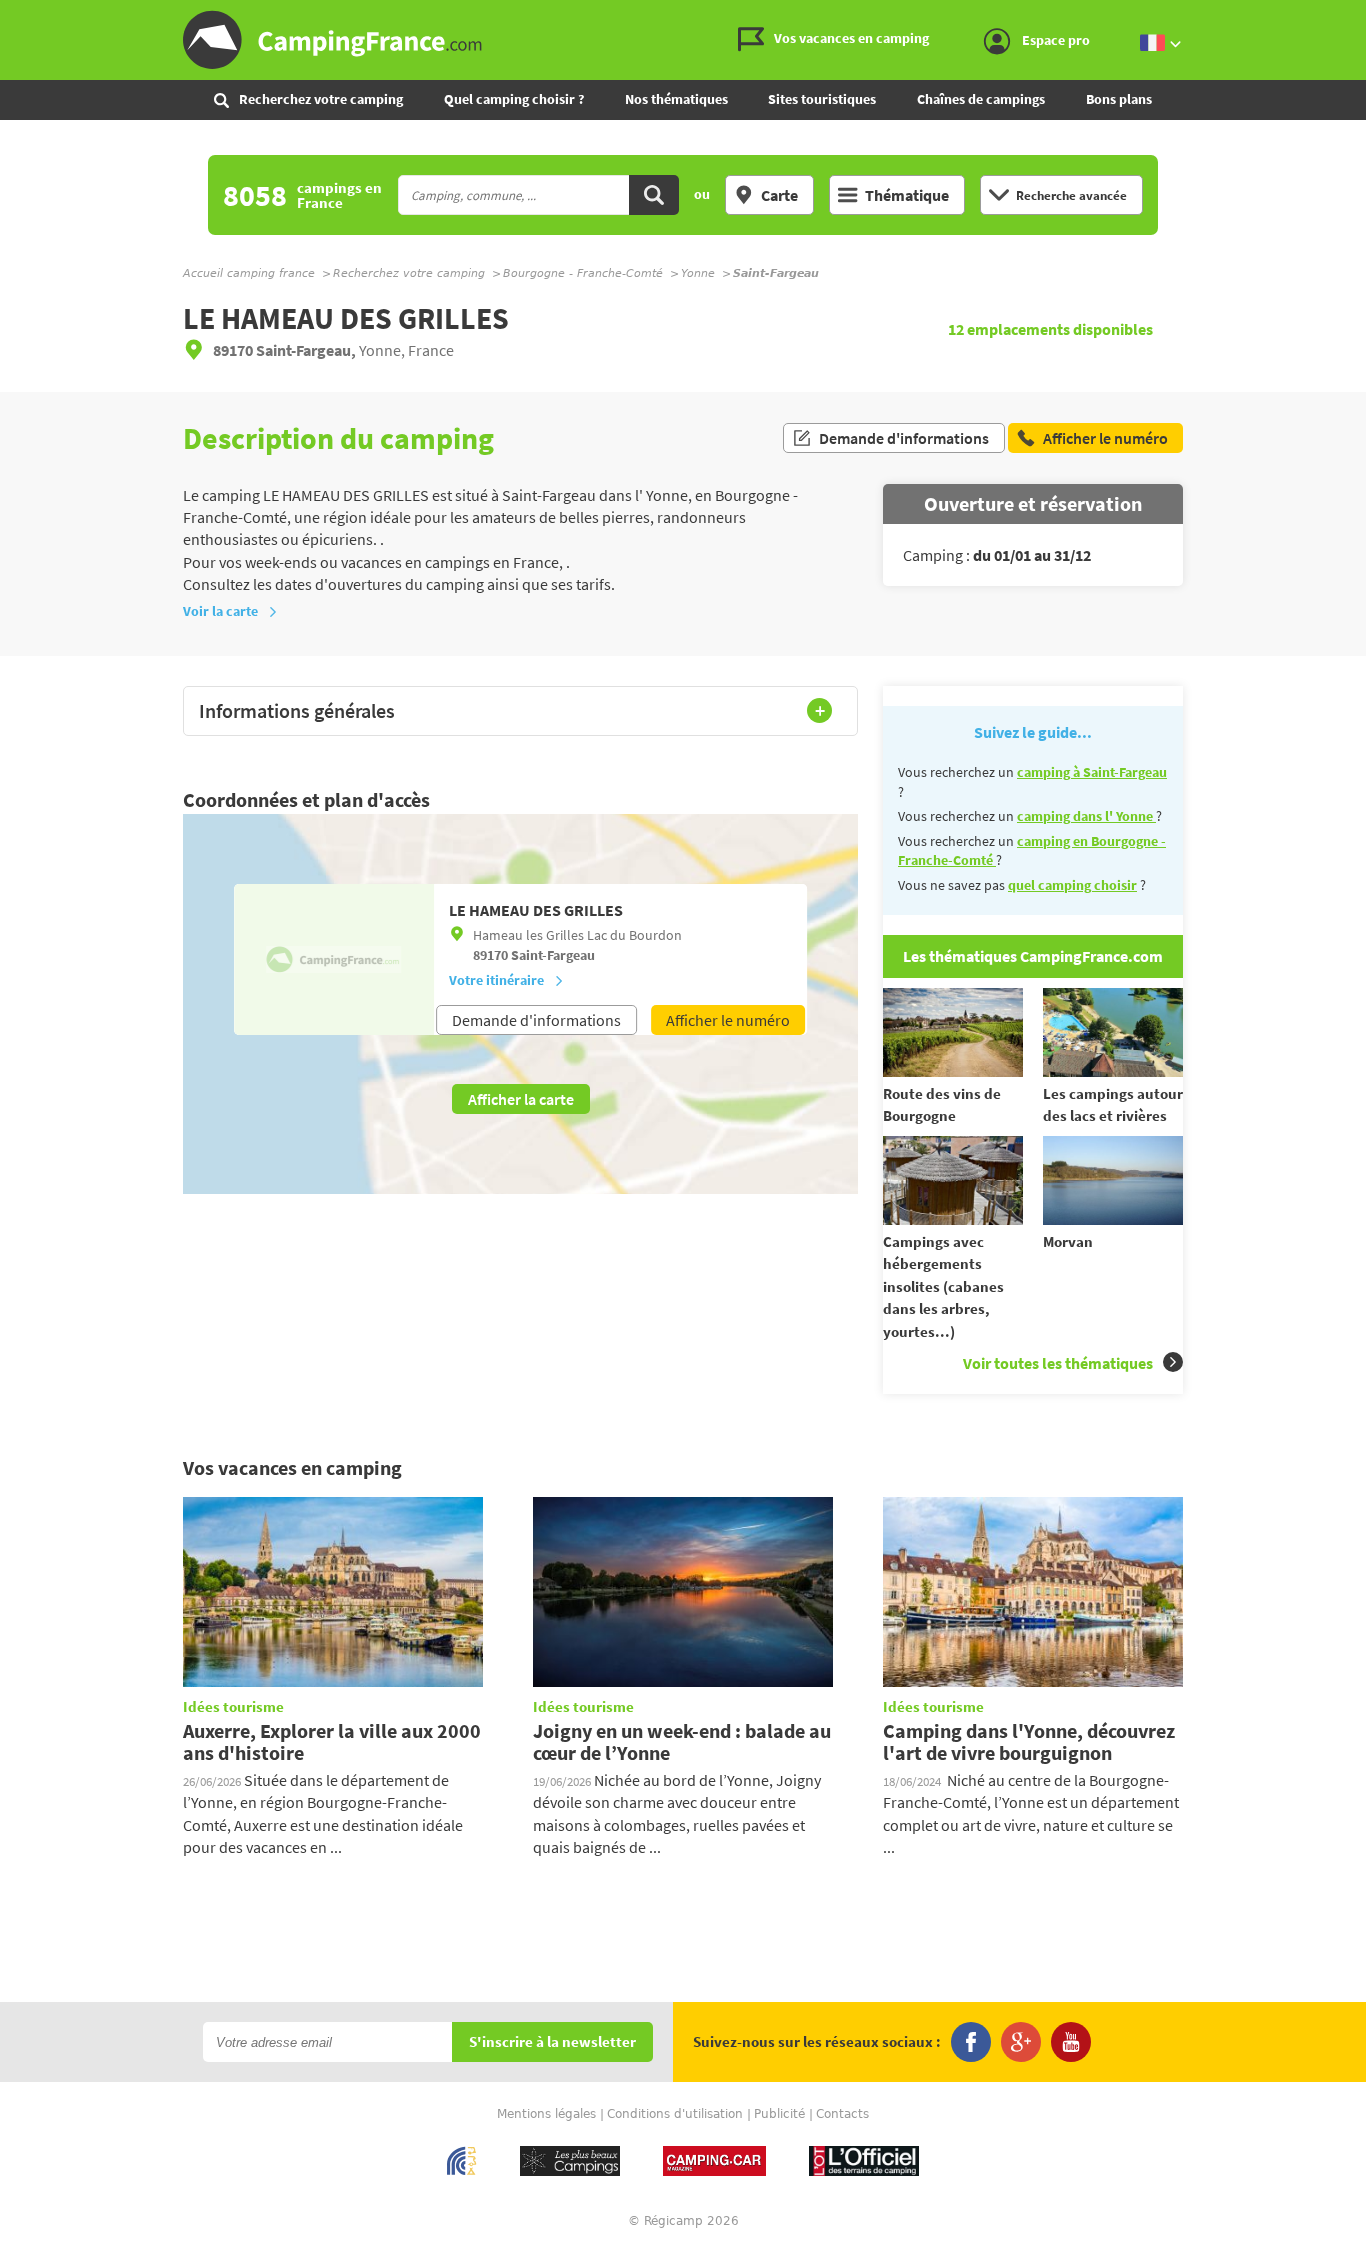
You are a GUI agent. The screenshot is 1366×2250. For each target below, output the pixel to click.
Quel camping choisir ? (514, 99)
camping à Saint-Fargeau (1092, 772)
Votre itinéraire (496, 980)
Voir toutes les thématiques (1058, 1363)
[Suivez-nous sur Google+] (1021, 2042)
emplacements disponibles (1050, 329)
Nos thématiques (676, 99)
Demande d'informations (904, 438)
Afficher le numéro (728, 1020)
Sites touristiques (822, 99)
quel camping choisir (1072, 885)
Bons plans (1119, 99)
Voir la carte (220, 611)
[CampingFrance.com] (683, 40)
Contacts (842, 2114)
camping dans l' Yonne (1086, 816)
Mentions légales (546, 2114)
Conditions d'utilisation (675, 2114)
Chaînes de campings (981, 99)
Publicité (779, 2114)
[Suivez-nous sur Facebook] (971, 2042)
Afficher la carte (521, 1099)
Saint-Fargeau (553, 955)
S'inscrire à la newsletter (552, 2042)
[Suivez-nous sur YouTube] (1071, 2042)
